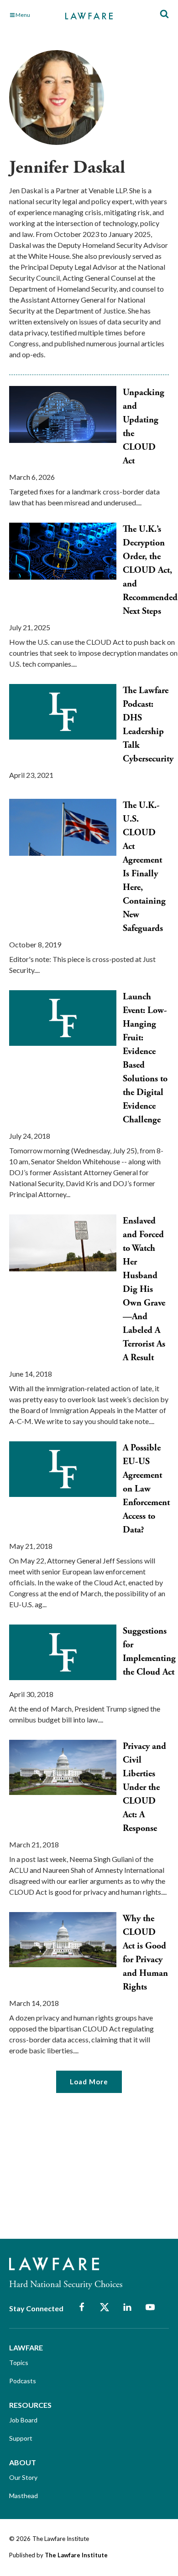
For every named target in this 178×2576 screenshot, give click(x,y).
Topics (19, 2363)
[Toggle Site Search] (164, 14)
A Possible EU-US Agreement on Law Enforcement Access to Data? (146, 1489)
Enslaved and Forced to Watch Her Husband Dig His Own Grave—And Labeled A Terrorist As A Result (144, 1289)
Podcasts (23, 2381)
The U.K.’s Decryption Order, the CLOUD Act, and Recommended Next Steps (150, 570)
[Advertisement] (78, 2172)
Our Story (23, 2477)
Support (21, 2438)
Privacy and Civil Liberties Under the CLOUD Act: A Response (144, 1787)
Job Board (23, 2420)
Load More (89, 2082)
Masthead (24, 2496)
